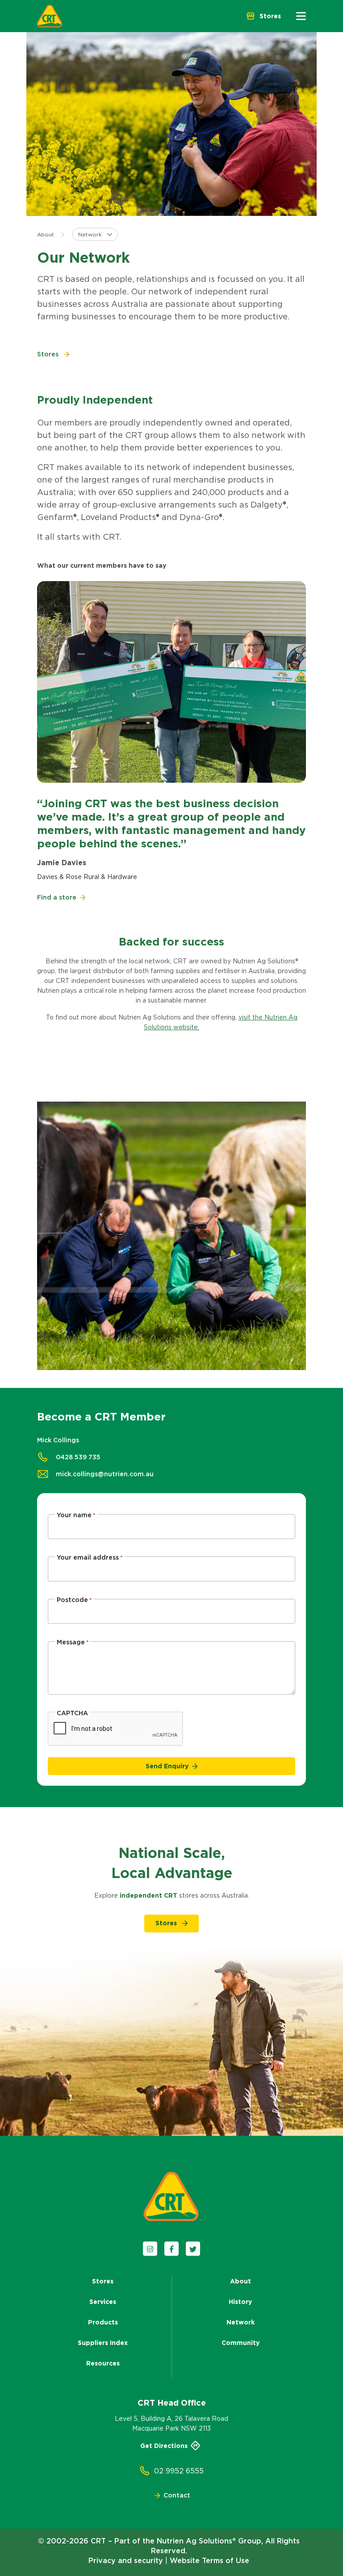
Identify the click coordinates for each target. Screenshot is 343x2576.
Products (103, 2322)
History (240, 2302)
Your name (76, 1515)
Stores (103, 2281)
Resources (103, 2363)
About (46, 234)
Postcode (74, 1600)
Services (103, 2302)
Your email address (90, 1557)
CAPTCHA (72, 1713)
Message (73, 1642)
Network (241, 2322)
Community (241, 2343)
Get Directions (164, 2446)
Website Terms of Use (209, 2560)
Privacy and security (126, 2560)
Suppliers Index (103, 2343)
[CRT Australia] (50, 16)
